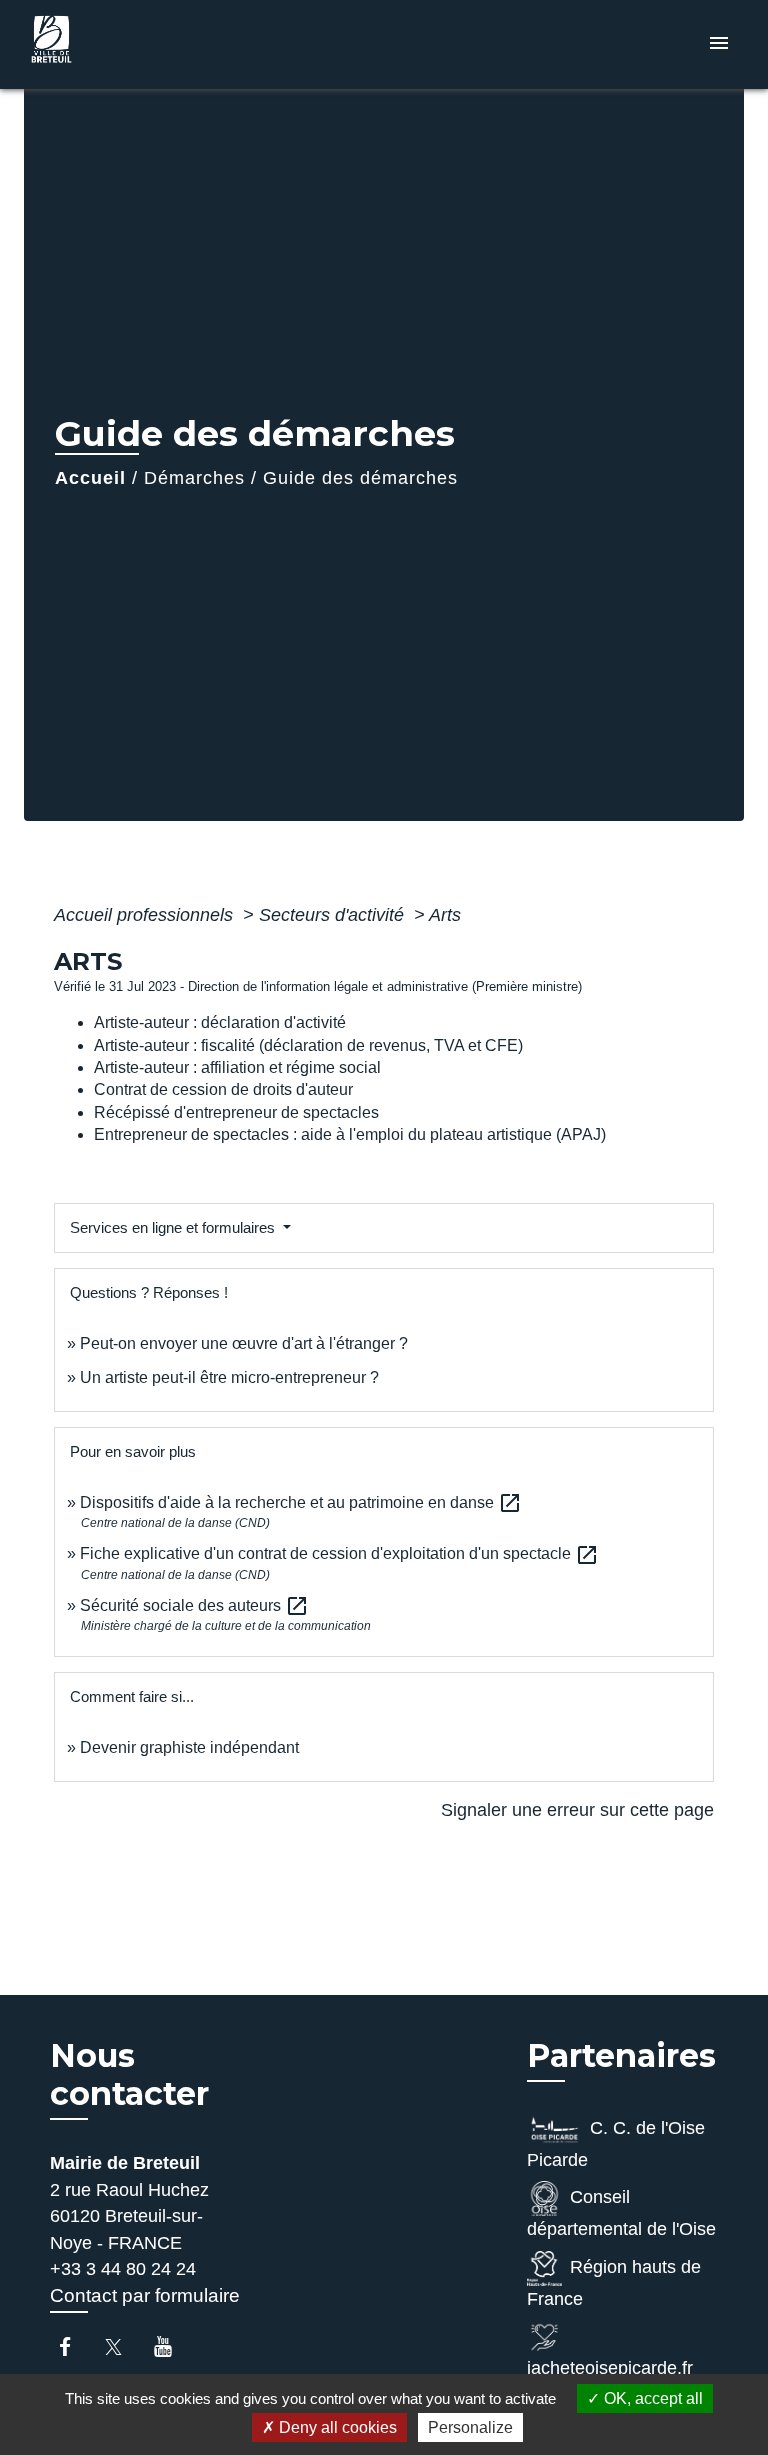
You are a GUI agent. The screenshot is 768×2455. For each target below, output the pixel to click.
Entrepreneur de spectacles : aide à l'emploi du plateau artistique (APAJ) (350, 1134)
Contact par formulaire (145, 2295)
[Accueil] (99, 44)
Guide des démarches (360, 478)
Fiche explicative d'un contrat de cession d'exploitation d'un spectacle (339, 1553)
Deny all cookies (336, 2427)
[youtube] (172, 2346)
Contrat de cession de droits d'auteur (223, 1089)
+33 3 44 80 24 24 (123, 2269)
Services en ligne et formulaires (174, 1227)
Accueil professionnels (146, 915)
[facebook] (74, 2346)
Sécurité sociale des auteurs (194, 1605)
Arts (445, 915)
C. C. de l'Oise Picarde (616, 2144)
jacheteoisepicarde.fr (610, 2368)
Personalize (470, 2427)
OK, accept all (651, 2398)
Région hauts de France (614, 2283)
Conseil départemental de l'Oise (621, 2214)
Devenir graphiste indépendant (189, 1747)
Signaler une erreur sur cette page (577, 1810)
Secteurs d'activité (334, 915)
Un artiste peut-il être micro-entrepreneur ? (229, 1377)
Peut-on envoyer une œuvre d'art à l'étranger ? (244, 1343)
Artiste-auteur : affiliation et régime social (237, 1067)
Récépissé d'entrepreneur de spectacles (236, 1112)
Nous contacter (129, 2075)
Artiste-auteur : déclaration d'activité (220, 1022)
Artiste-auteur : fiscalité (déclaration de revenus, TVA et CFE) (308, 1045)
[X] (123, 2346)
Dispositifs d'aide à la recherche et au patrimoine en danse (301, 1502)
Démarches (194, 478)
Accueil (90, 478)
